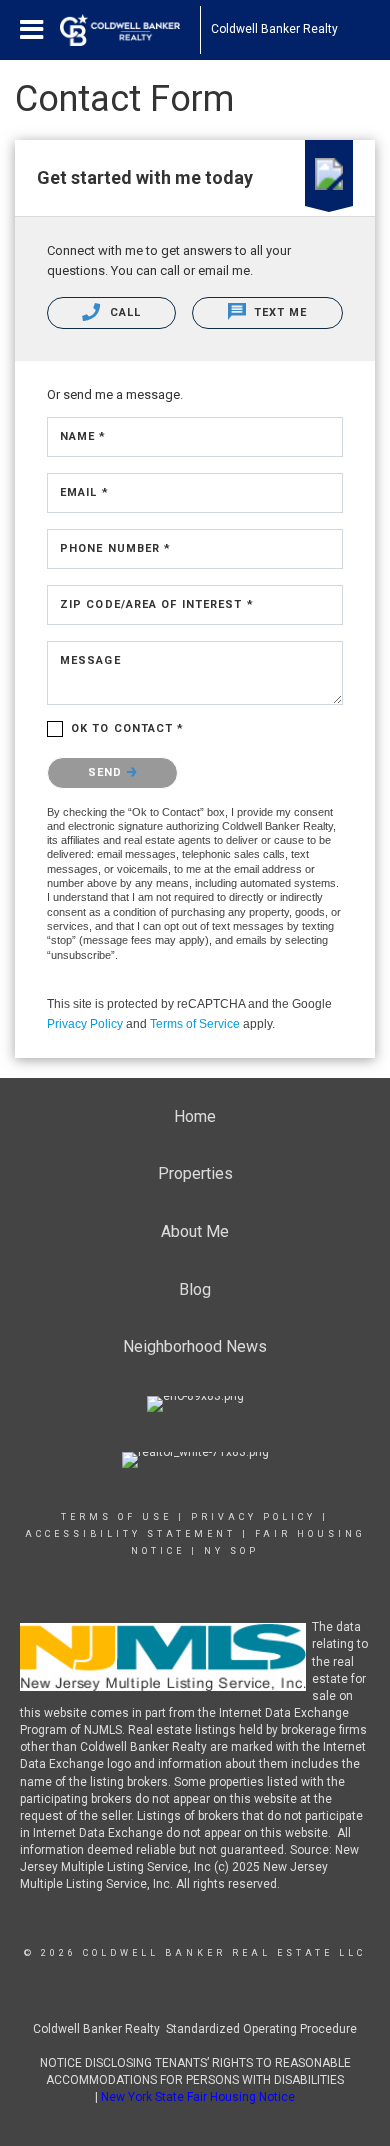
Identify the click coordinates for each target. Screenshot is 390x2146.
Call (123, 312)
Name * (83, 436)
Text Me (279, 312)
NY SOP (231, 1551)
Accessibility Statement (130, 1534)
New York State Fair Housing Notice (198, 2097)
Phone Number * (115, 548)
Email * (84, 492)
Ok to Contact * (128, 728)
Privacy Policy (85, 1024)
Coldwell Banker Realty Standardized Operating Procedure (195, 2029)
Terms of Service (195, 1024)
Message (90, 660)
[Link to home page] (130, 30)
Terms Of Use (116, 1517)
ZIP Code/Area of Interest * (157, 604)
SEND (107, 772)
